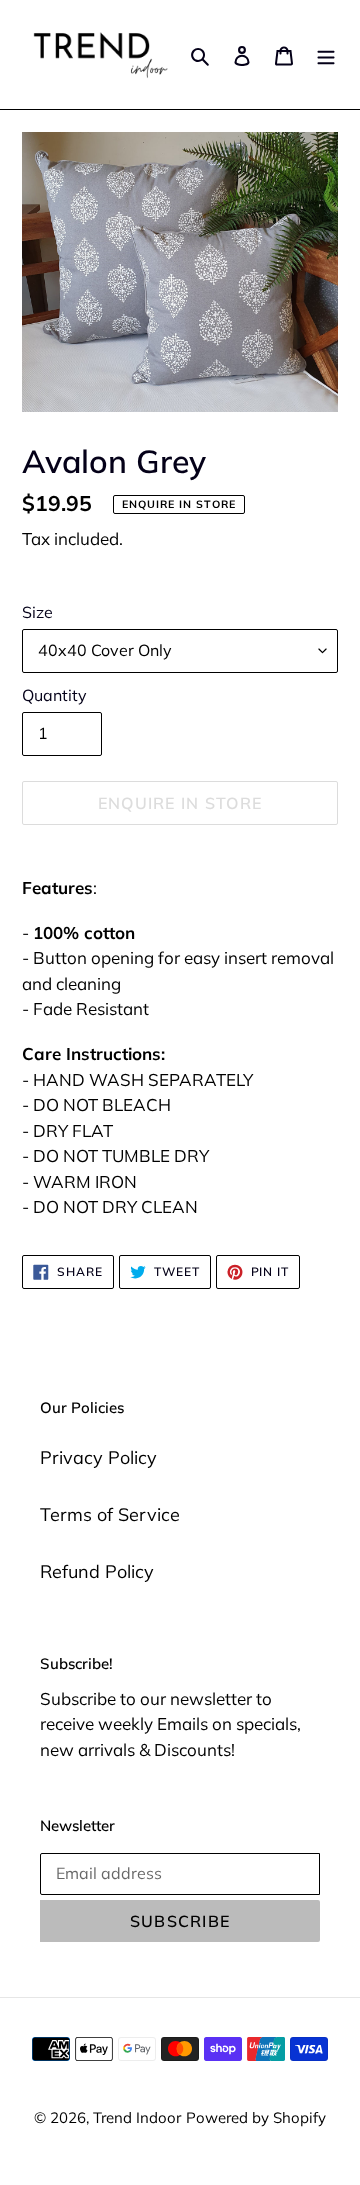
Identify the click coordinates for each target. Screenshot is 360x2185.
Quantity (54, 695)
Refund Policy (97, 1571)
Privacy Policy (98, 1457)
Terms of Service (110, 1514)
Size (37, 612)
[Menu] (326, 54)
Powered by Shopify (256, 2117)
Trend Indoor (137, 2117)
